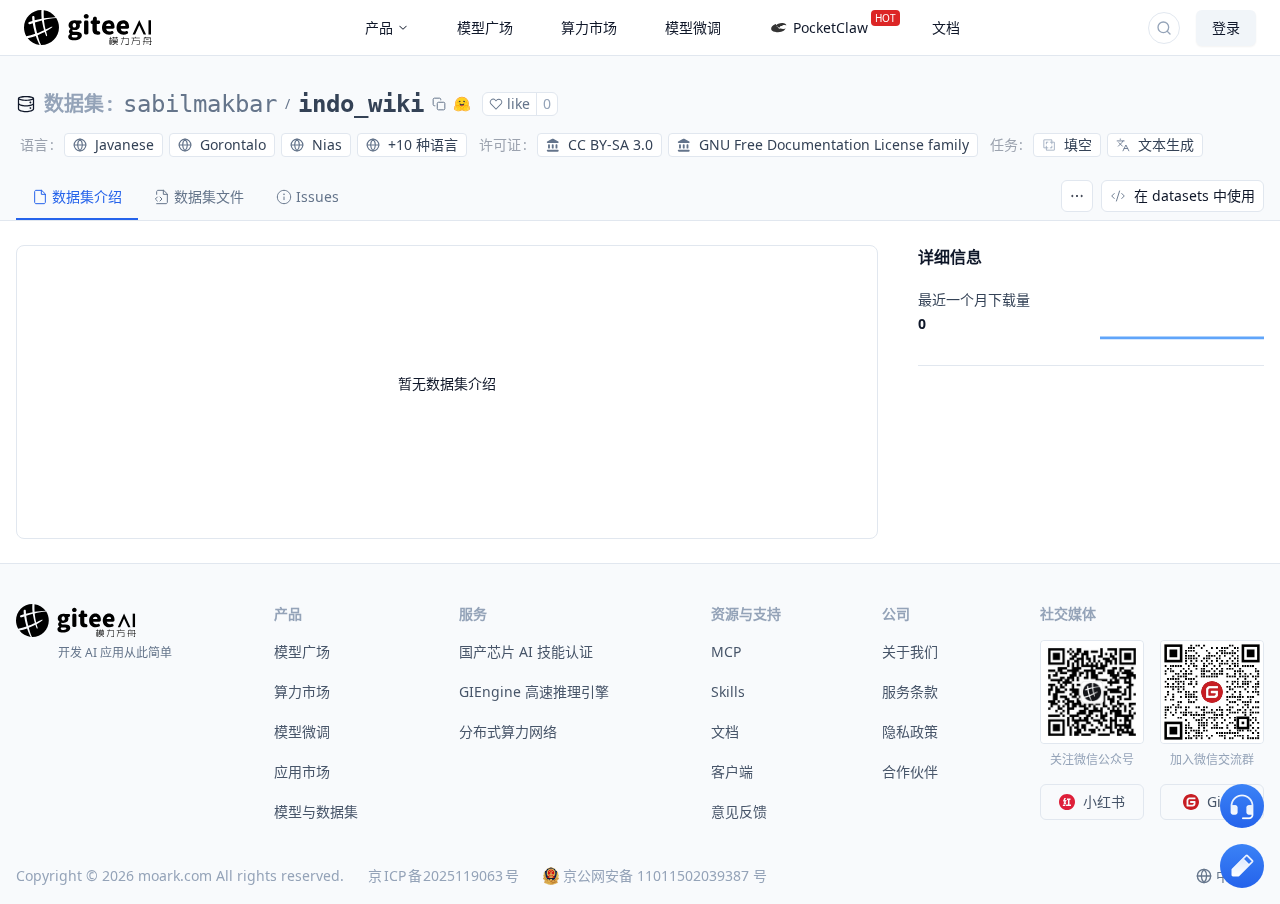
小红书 (1104, 801)
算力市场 (302, 691)
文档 (725, 731)
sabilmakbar (200, 104)
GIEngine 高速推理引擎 (534, 691)
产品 (379, 27)
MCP (726, 651)
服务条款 (910, 691)
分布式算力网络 (508, 731)
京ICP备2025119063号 (443, 875)
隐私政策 (910, 731)
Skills (728, 691)
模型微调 (302, 731)
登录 (1226, 27)
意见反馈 (739, 811)
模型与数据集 (316, 811)
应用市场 (302, 771)
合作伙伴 (910, 771)
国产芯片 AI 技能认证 (526, 651)
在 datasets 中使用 (1194, 195)
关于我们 (910, 651)
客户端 (732, 771)
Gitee (1224, 801)
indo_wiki (361, 104)
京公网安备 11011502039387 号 (665, 875)
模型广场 (302, 651)
